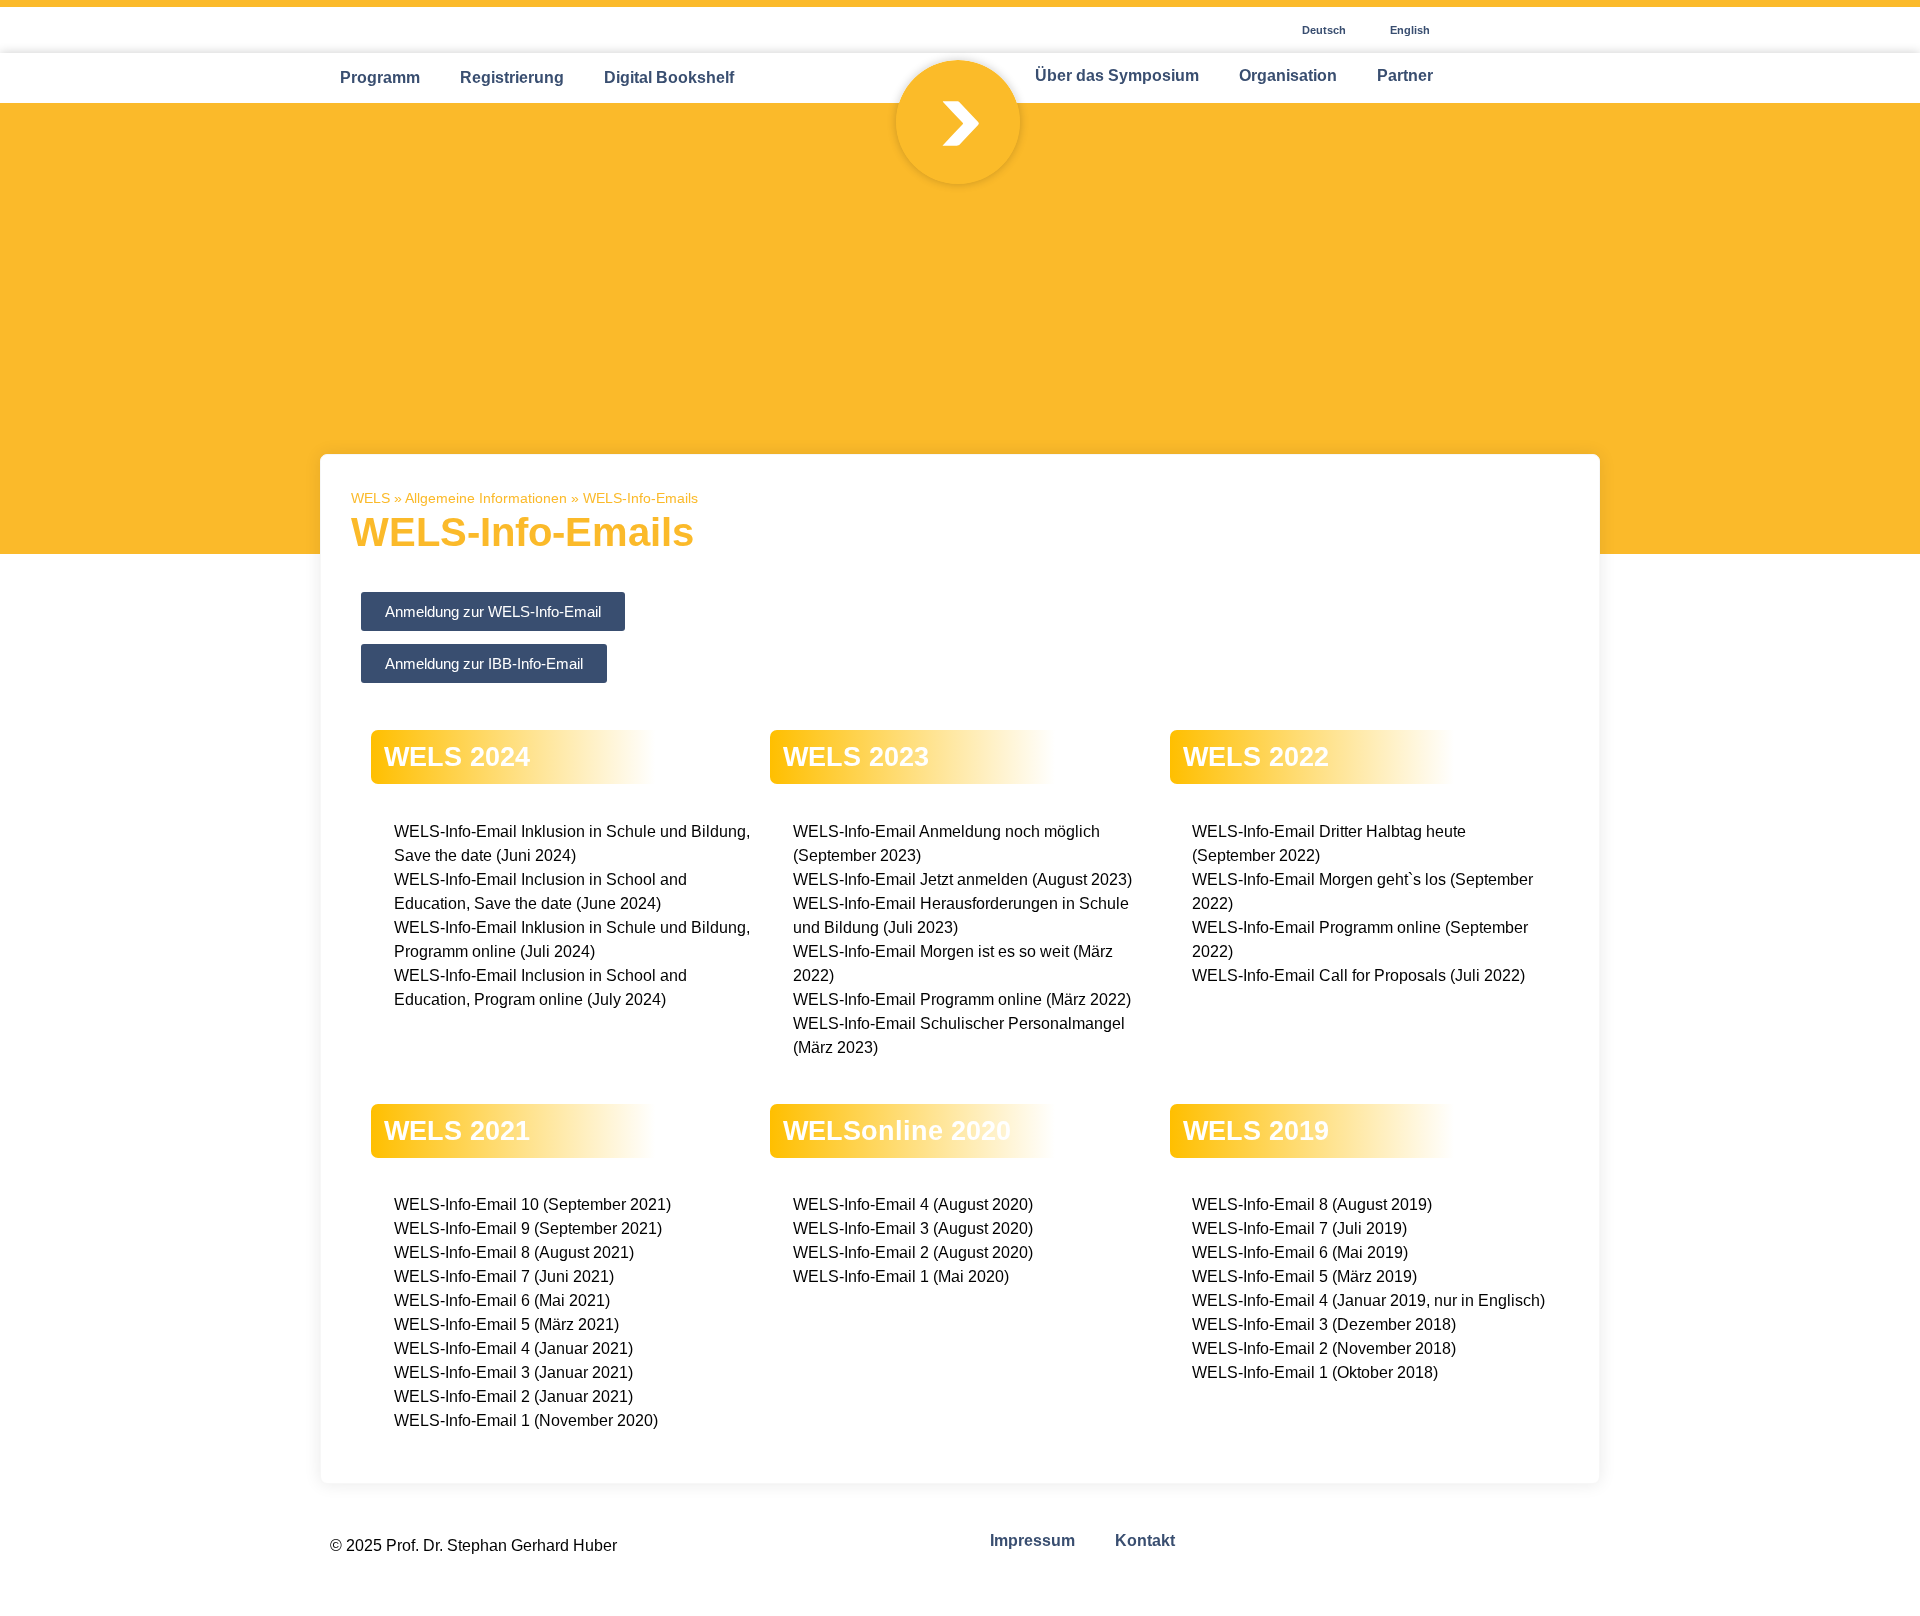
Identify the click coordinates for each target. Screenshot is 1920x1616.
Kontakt (1145, 1540)
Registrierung (512, 77)
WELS (370, 498)
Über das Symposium (1117, 75)
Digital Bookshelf (669, 77)
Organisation (1288, 75)
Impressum (1032, 1540)
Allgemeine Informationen (486, 498)
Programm (380, 77)
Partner (1405, 75)
